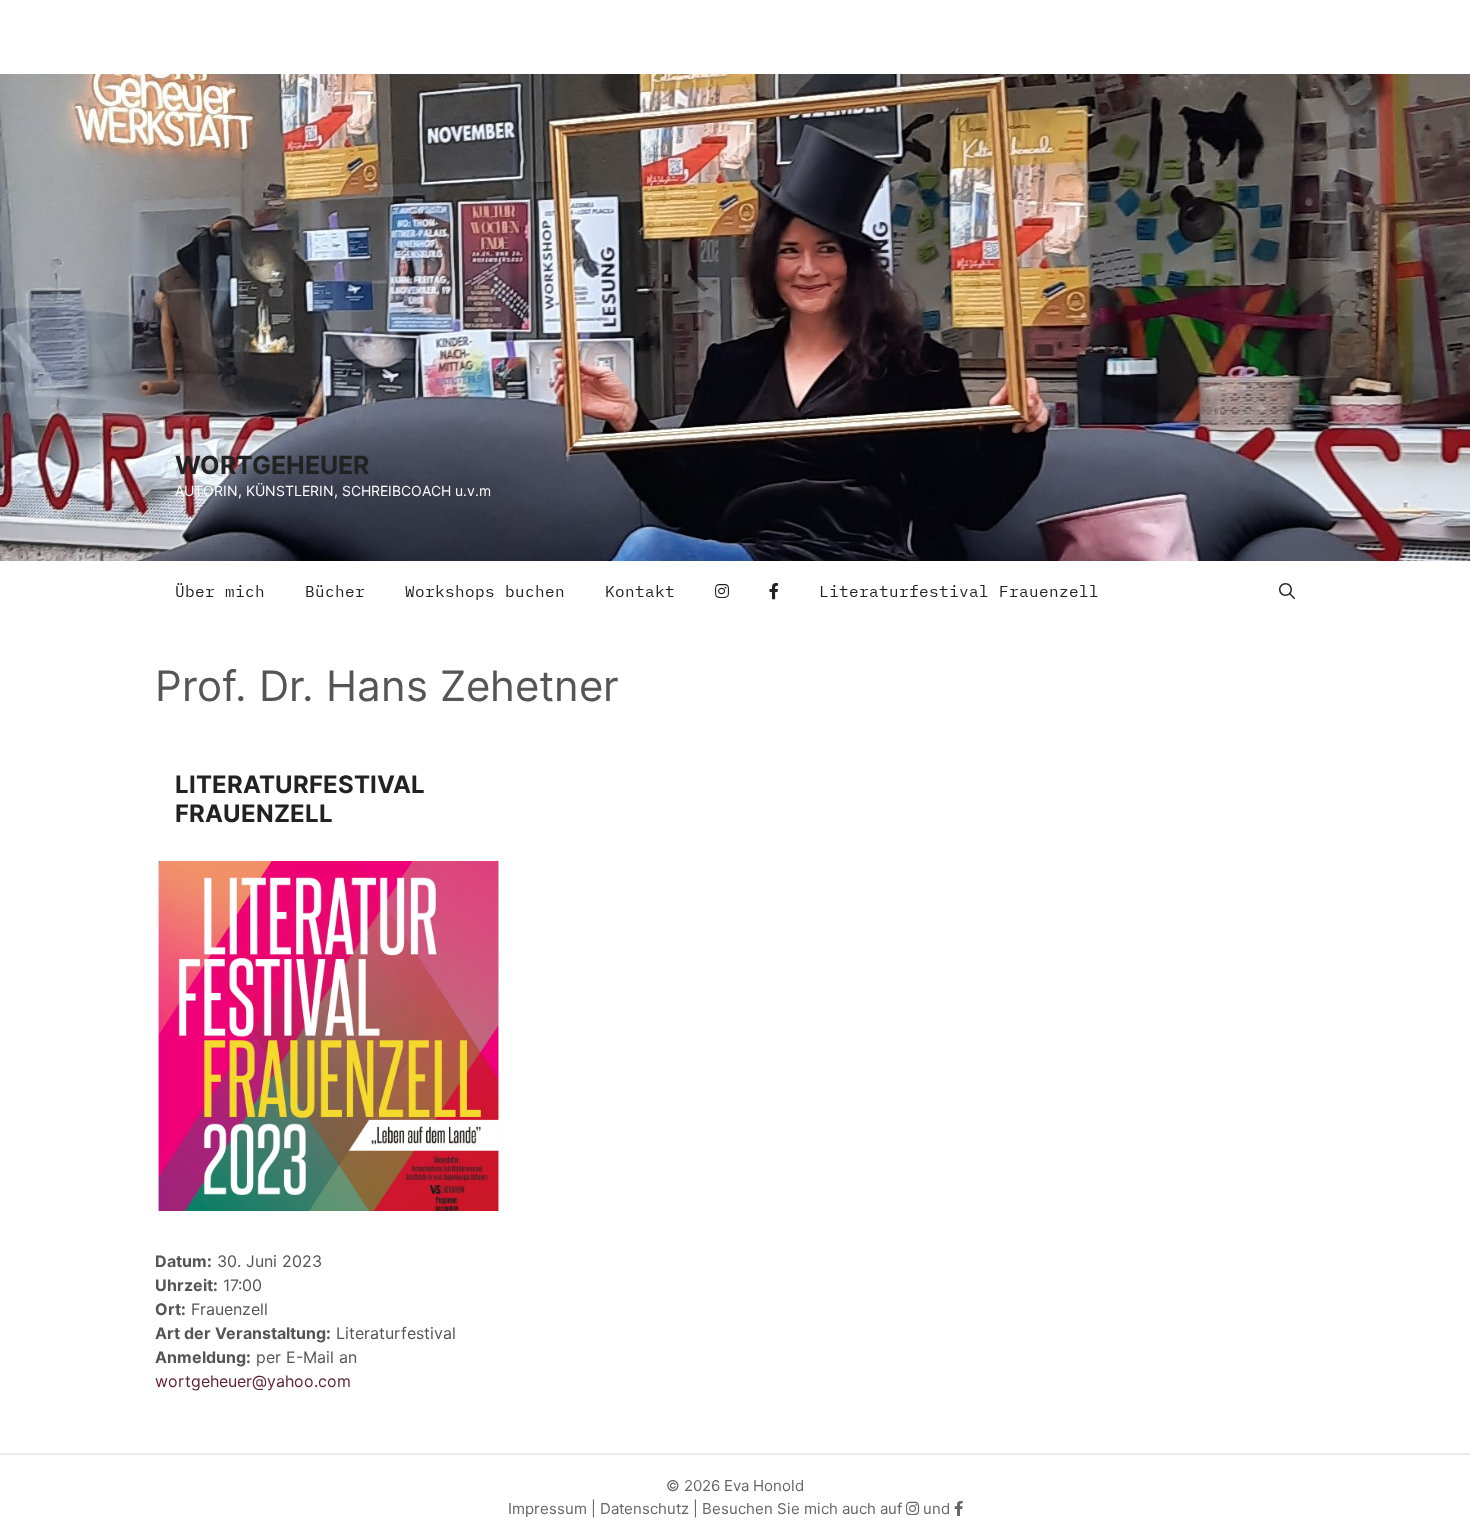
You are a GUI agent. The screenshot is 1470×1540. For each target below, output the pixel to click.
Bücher (335, 591)
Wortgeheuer (272, 465)
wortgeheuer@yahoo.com (253, 1381)
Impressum (547, 1508)
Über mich (220, 591)
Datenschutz (644, 1508)
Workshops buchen (485, 591)
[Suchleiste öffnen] (1287, 591)
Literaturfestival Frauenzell (959, 591)
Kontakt (640, 591)
